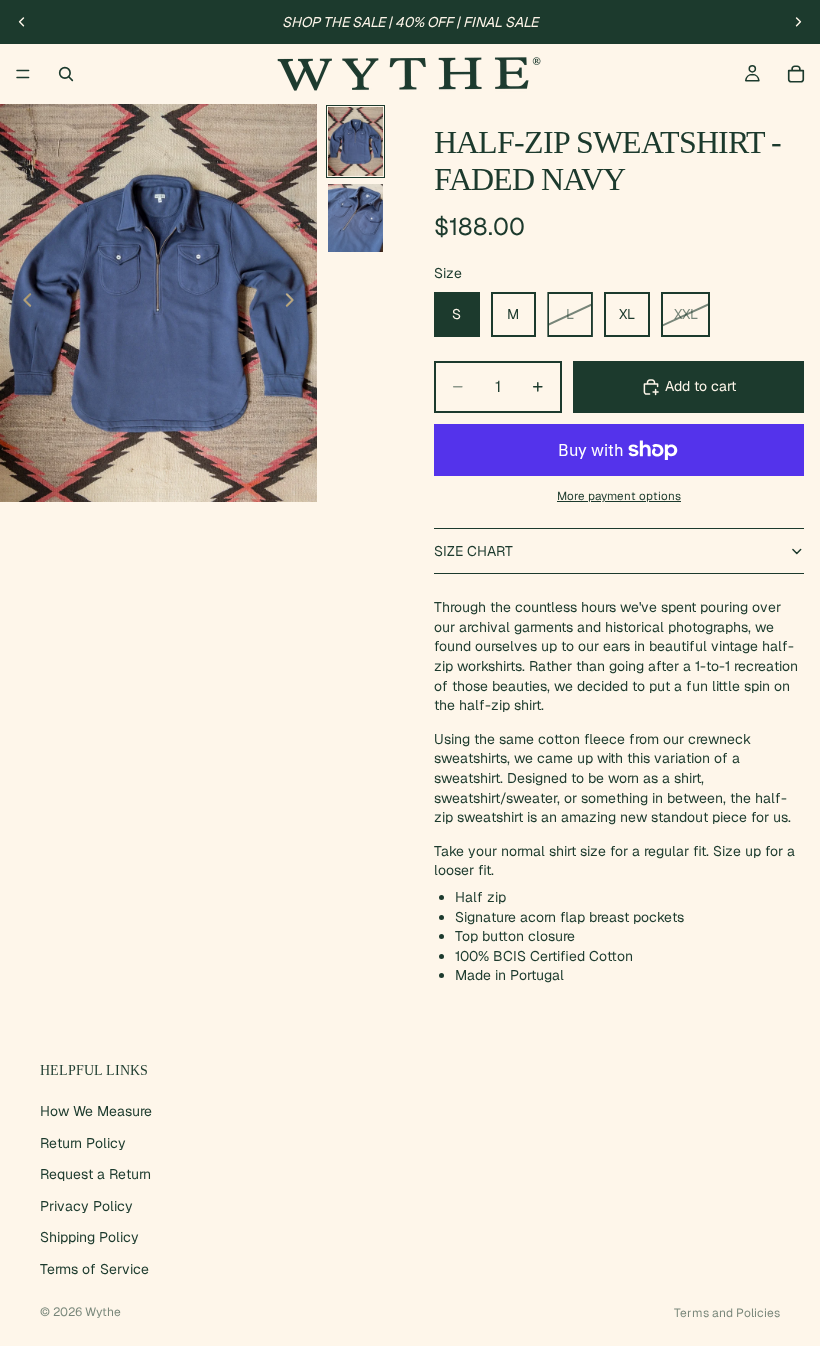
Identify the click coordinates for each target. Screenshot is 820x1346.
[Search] (66, 74)
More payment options (619, 495)
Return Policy (83, 1142)
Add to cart (700, 386)
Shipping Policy (89, 1237)
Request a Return (95, 1174)
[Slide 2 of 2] (355, 218)
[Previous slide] (22, 22)
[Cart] (796, 74)
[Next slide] (798, 22)
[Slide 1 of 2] (355, 141)
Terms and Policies (727, 1313)
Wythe (103, 1312)
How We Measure (96, 1110)
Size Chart (473, 551)
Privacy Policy (86, 1205)
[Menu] (23, 74)
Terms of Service (94, 1268)
